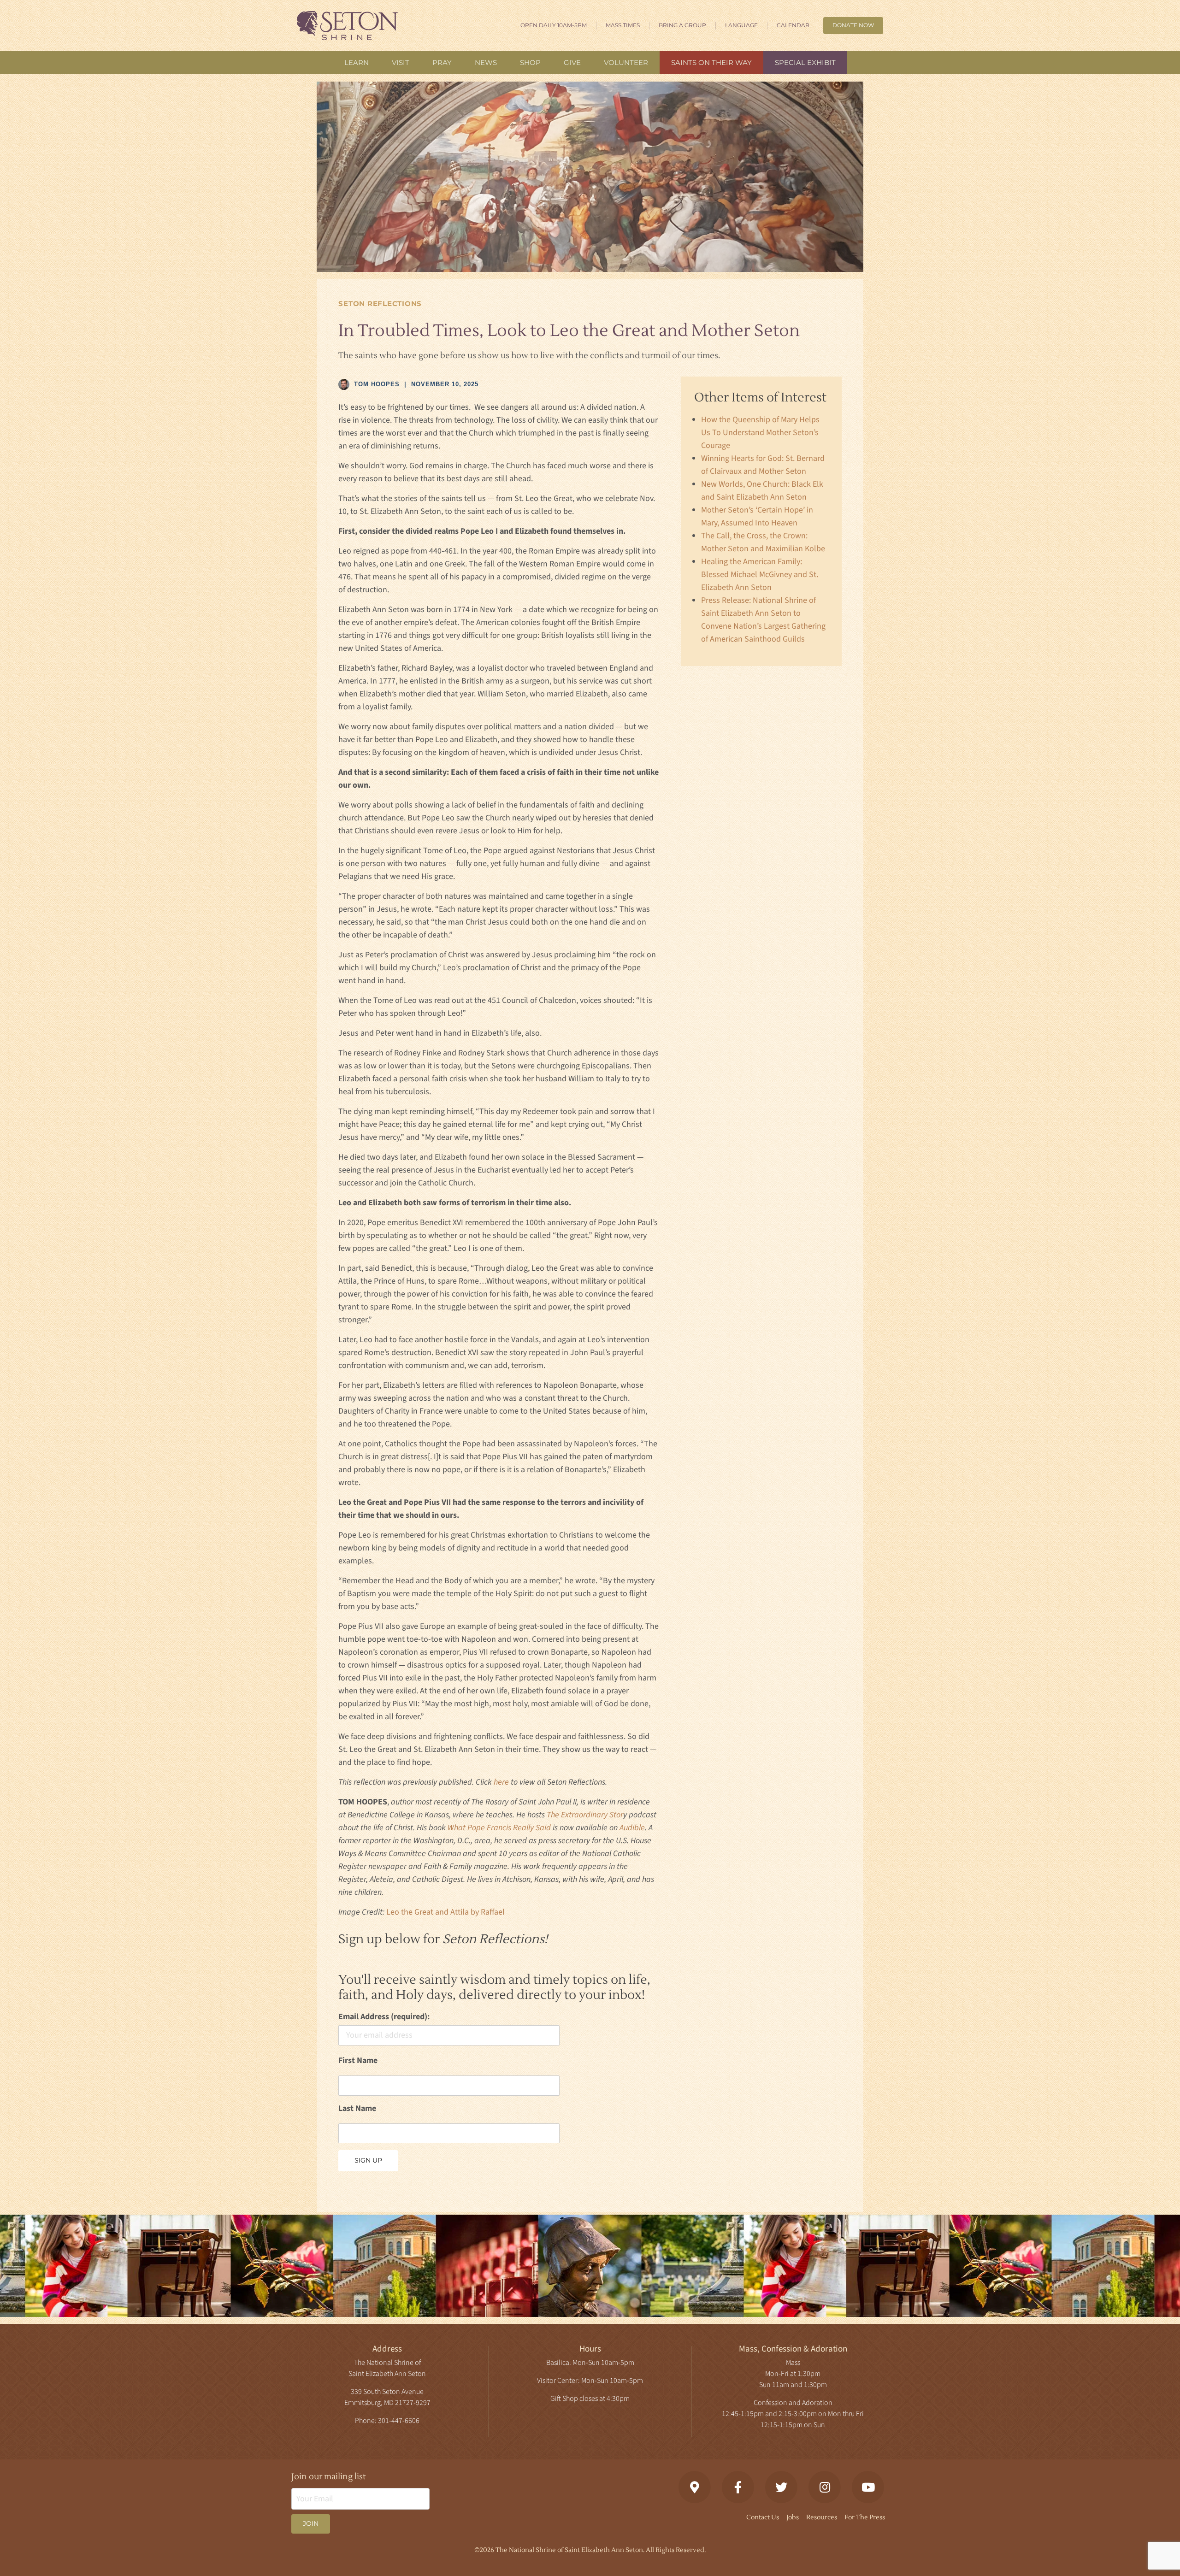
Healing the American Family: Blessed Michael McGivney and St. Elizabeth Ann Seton (760, 575)
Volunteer (626, 62)
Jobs (793, 2517)
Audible (632, 1828)
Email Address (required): (384, 2017)
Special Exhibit (805, 62)
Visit (401, 62)
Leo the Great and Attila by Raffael (445, 1912)
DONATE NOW (853, 25)
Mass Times (623, 25)
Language (741, 25)
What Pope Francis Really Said (499, 1828)
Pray (442, 62)
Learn (357, 62)
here (501, 1782)
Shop (530, 62)
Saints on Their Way (711, 62)
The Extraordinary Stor (585, 1815)
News (486, 62)
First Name (358, 2060)
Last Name (357, 2108)
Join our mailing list (329, 2477)
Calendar (793, 25)
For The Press (865, 2517)
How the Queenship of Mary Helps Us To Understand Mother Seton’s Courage (760, 433)
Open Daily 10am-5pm (554, 25)
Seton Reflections (380, 304)
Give (572, 62)
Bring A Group (682, 25)
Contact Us (763, 2517)
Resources (822, 2517)
